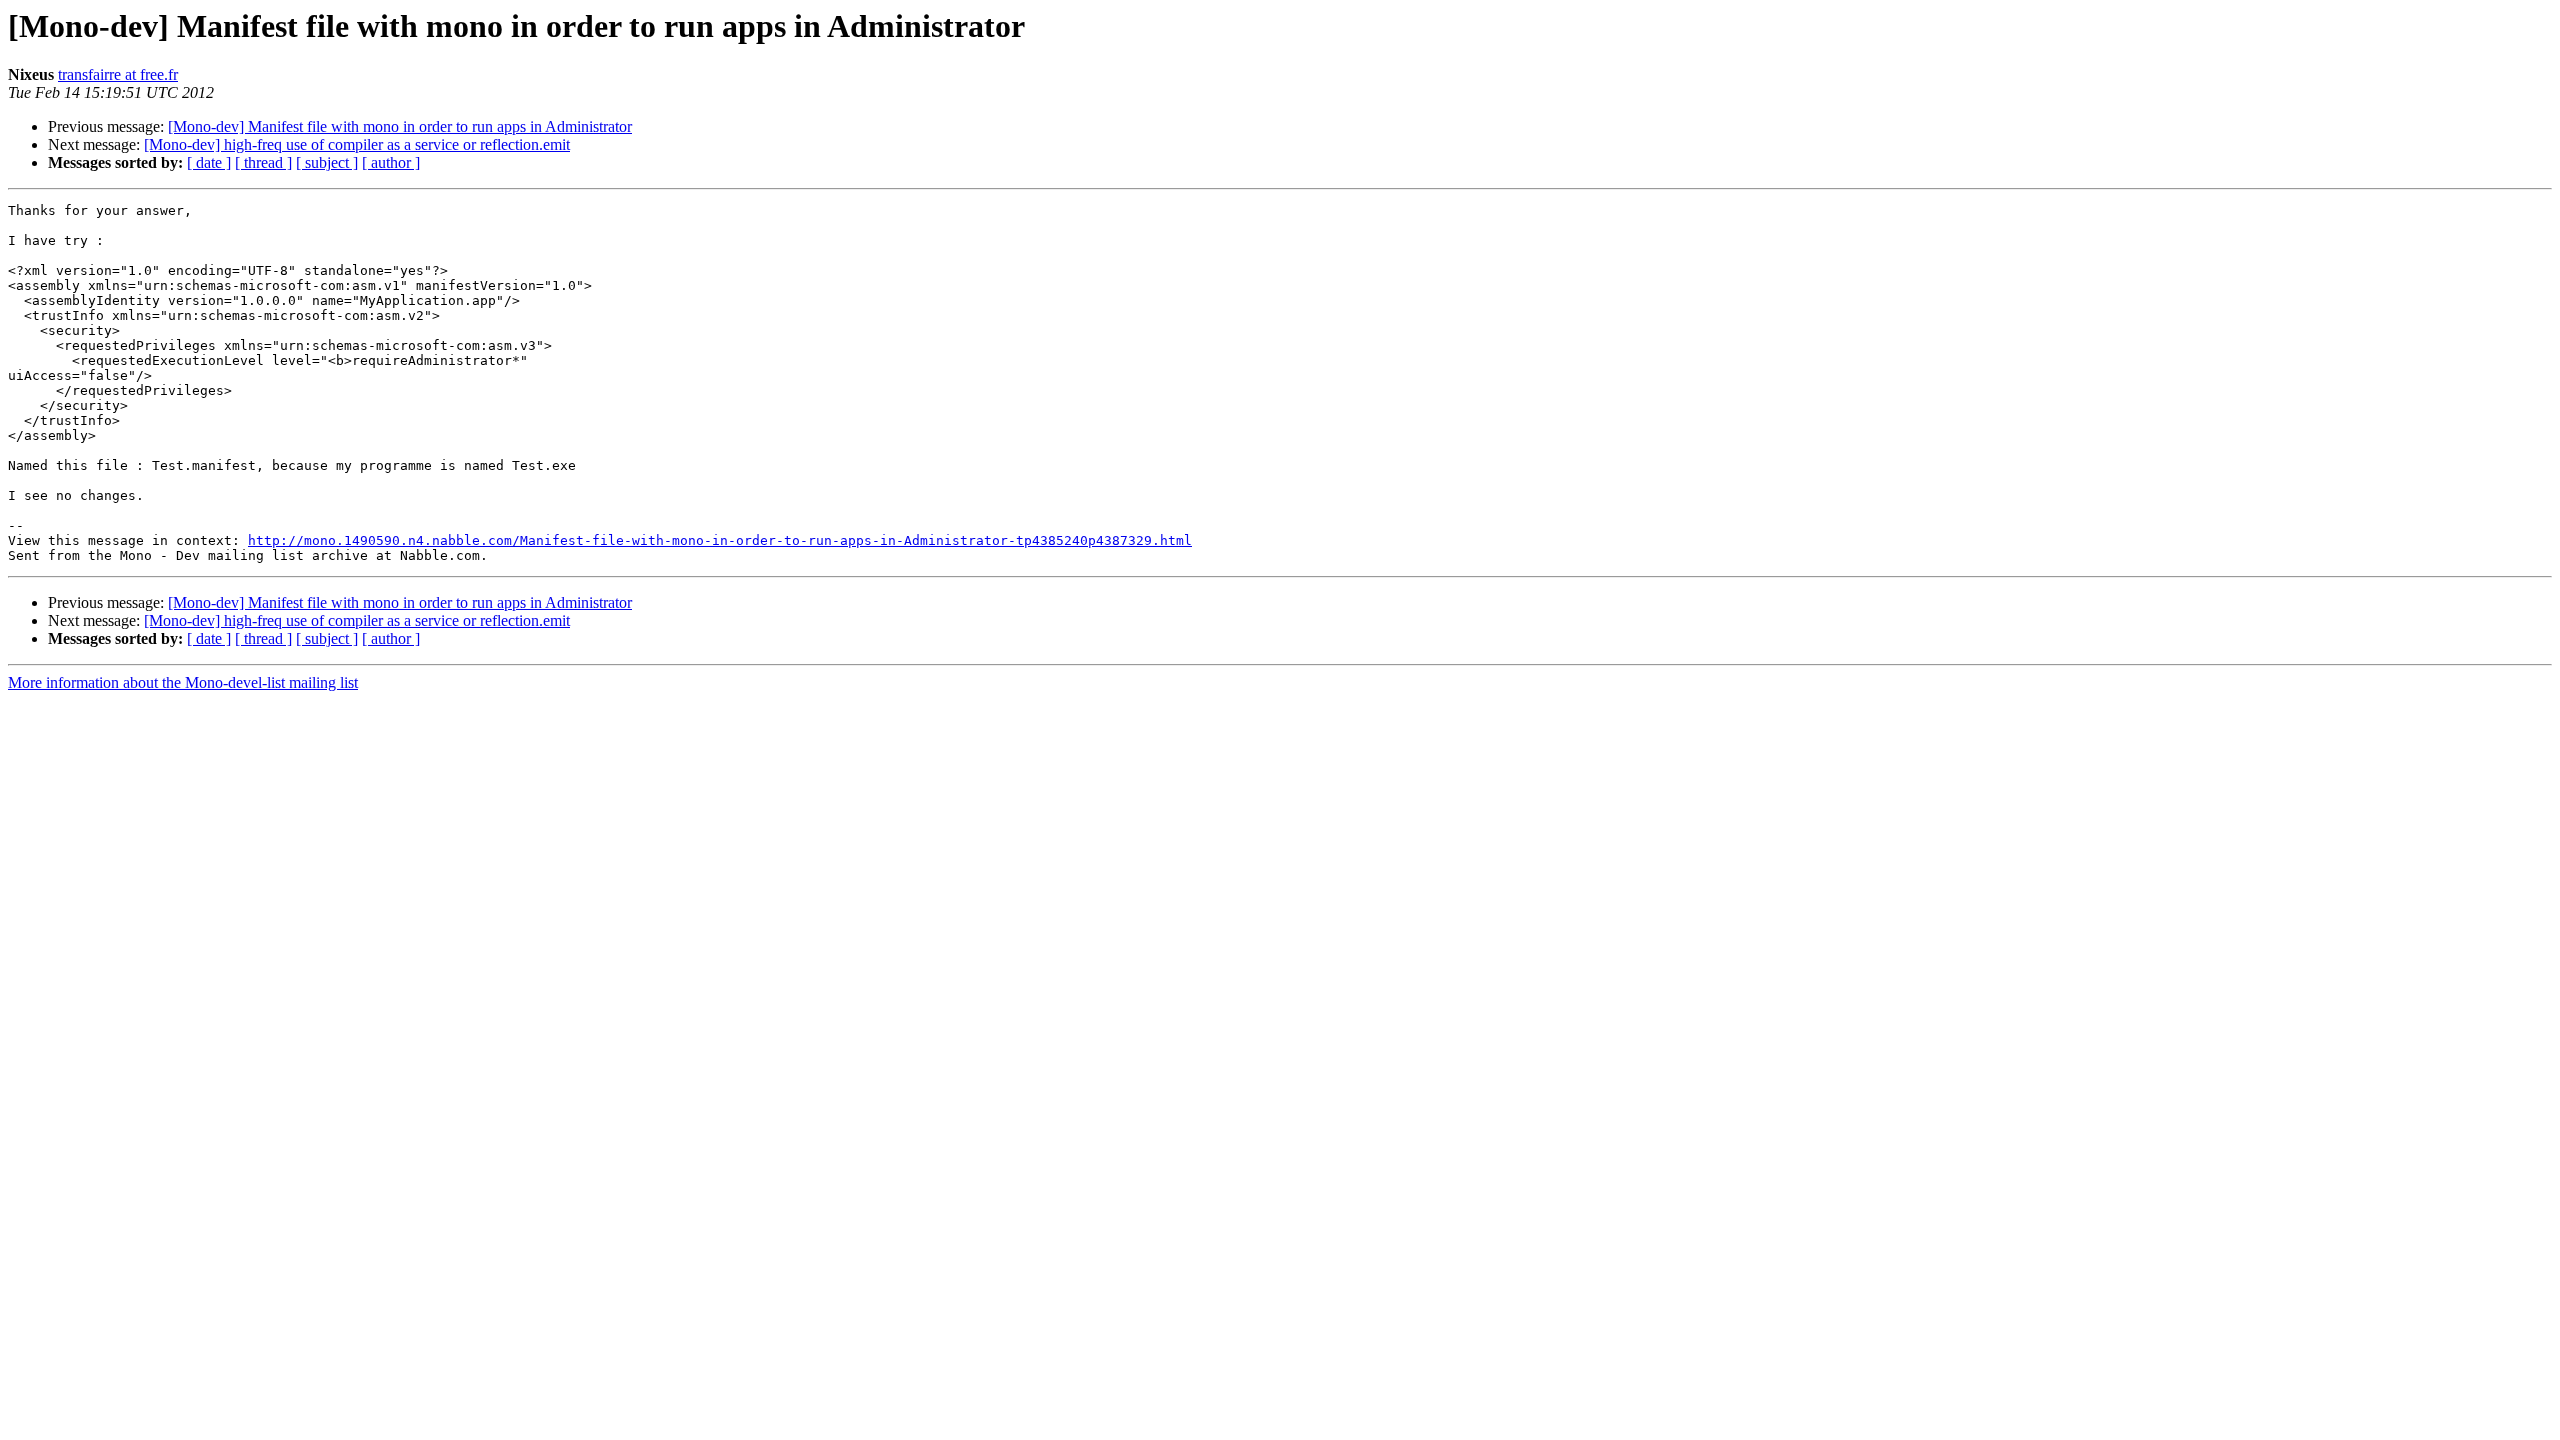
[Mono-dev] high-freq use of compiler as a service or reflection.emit (357, 144)
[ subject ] (327, 162)
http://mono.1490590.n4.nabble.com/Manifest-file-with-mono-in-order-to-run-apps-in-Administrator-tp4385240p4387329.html (720, 540)
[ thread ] (263, 162)
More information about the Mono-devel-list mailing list (183, 682)
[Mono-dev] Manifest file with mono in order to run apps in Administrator (400, 126)
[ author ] (391, 162)
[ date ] (209, 162)
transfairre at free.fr (118, 74)
